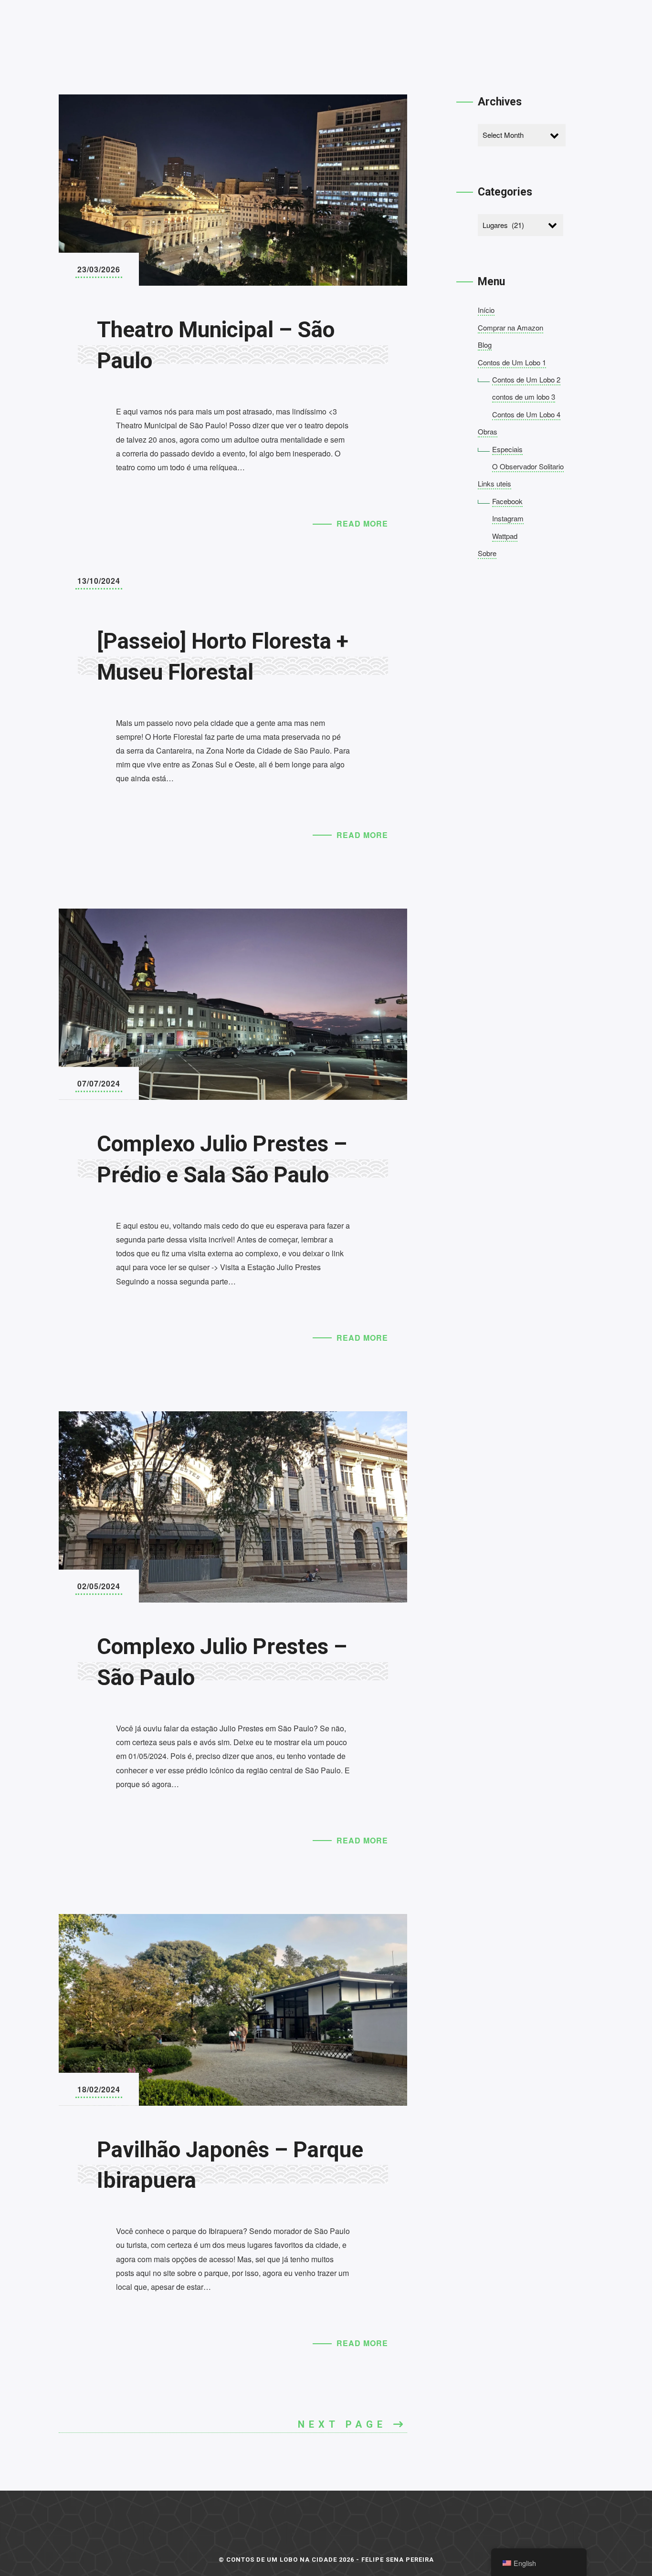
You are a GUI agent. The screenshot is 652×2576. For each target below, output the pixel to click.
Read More (362, 523)
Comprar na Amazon (510, 327)
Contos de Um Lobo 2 (526, 379)
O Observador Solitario (528, 466)
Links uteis (494, 483)
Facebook (507, 501)
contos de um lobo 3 (524, 397)
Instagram (508, 518)
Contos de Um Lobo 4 (526, 414)
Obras (488, 431)
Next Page (346, 2424)
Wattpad (505, 536)
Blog (485, 345)
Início (486, 310)
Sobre (487, 553)
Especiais (507, 449)
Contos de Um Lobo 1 (512, 362)
